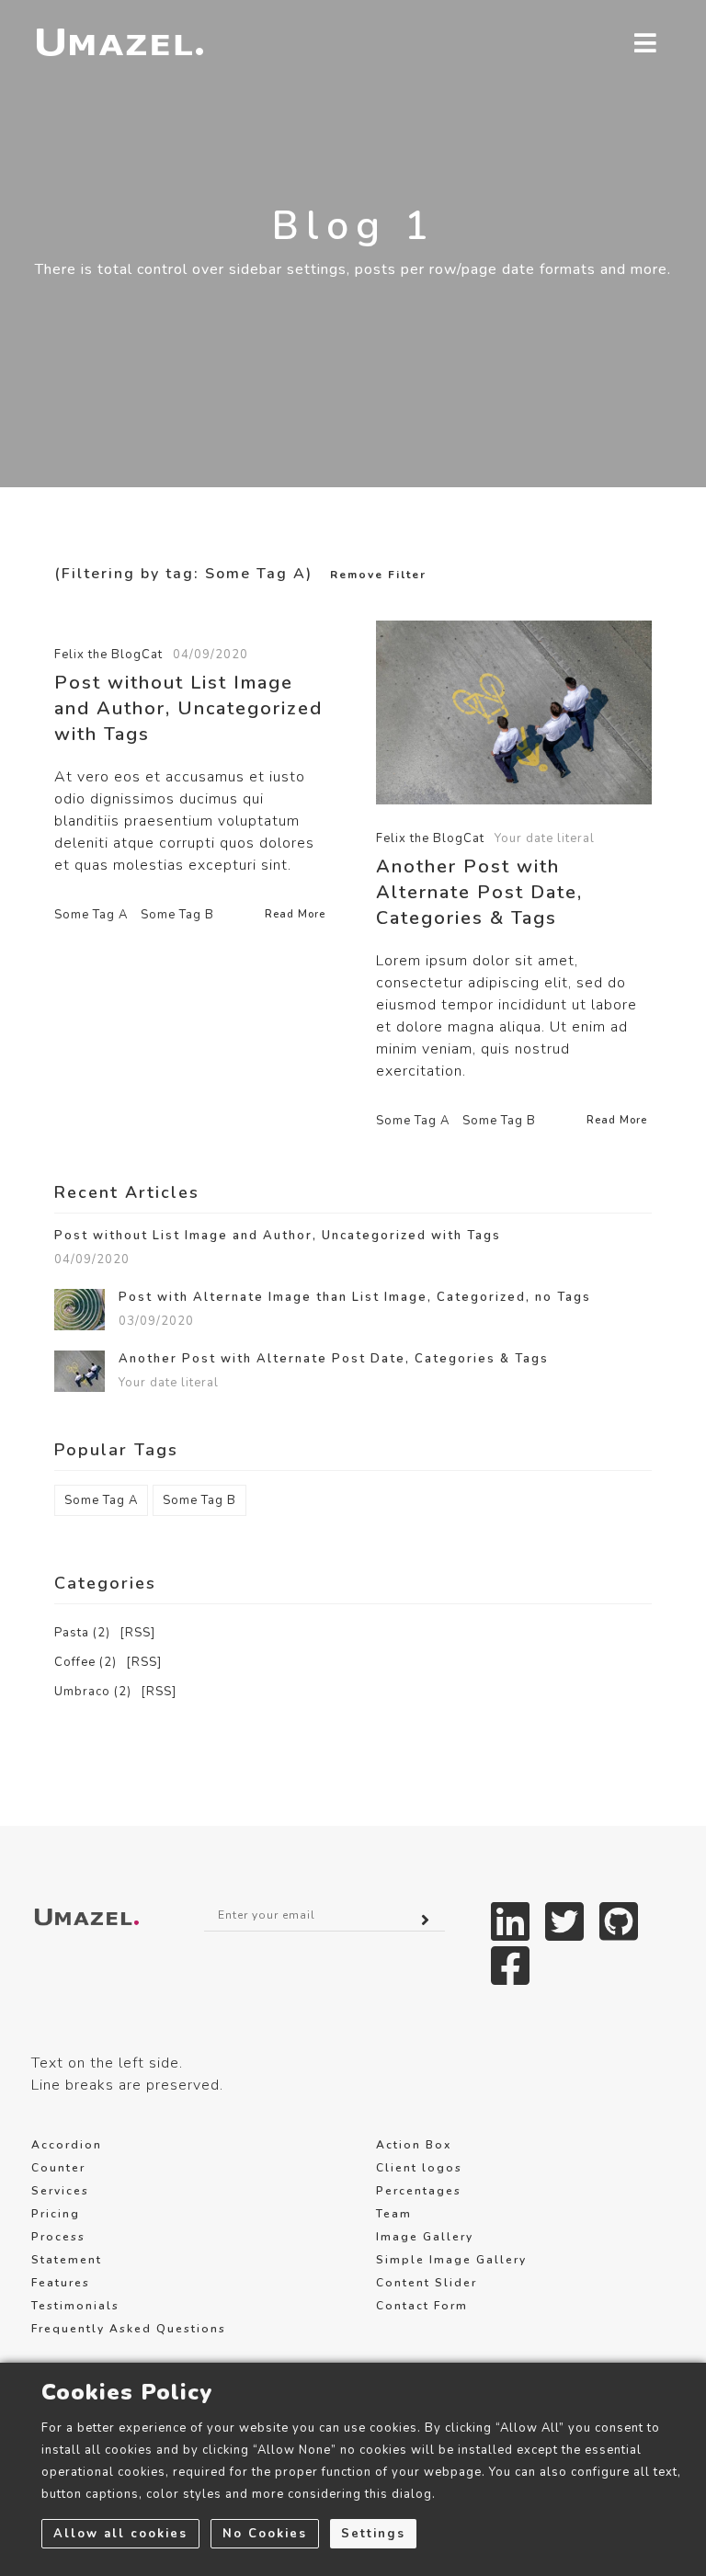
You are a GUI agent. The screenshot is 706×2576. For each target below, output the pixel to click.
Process (58, 2237)
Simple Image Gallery (451, 2260)
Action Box (414, 2145)
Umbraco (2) (93, 1692)
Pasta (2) (82, 1633)
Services (60, 2191)
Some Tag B (177, 915)
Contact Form (422, 2306)
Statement (67, 2260)
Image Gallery (425, 2237)
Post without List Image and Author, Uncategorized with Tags (188, 708)
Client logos (419, 2168)
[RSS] (137, 1633)
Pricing (56, 2214)
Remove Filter (378, 575)
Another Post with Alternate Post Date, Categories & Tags (479, 892)
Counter (58, 2168)
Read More (295, 914)
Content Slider (427, 2283)
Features (61, 2283)
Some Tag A (91, 915)
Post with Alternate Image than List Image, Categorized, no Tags (355, 1298)
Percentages (419, 2191)
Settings (373, 2534)
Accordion (67, 2145)
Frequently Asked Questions (129, 2329)
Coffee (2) (85, 1662)
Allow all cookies (120, 2534)
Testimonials (75, 2306)
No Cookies (265, 2534)
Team (394, 2214)
